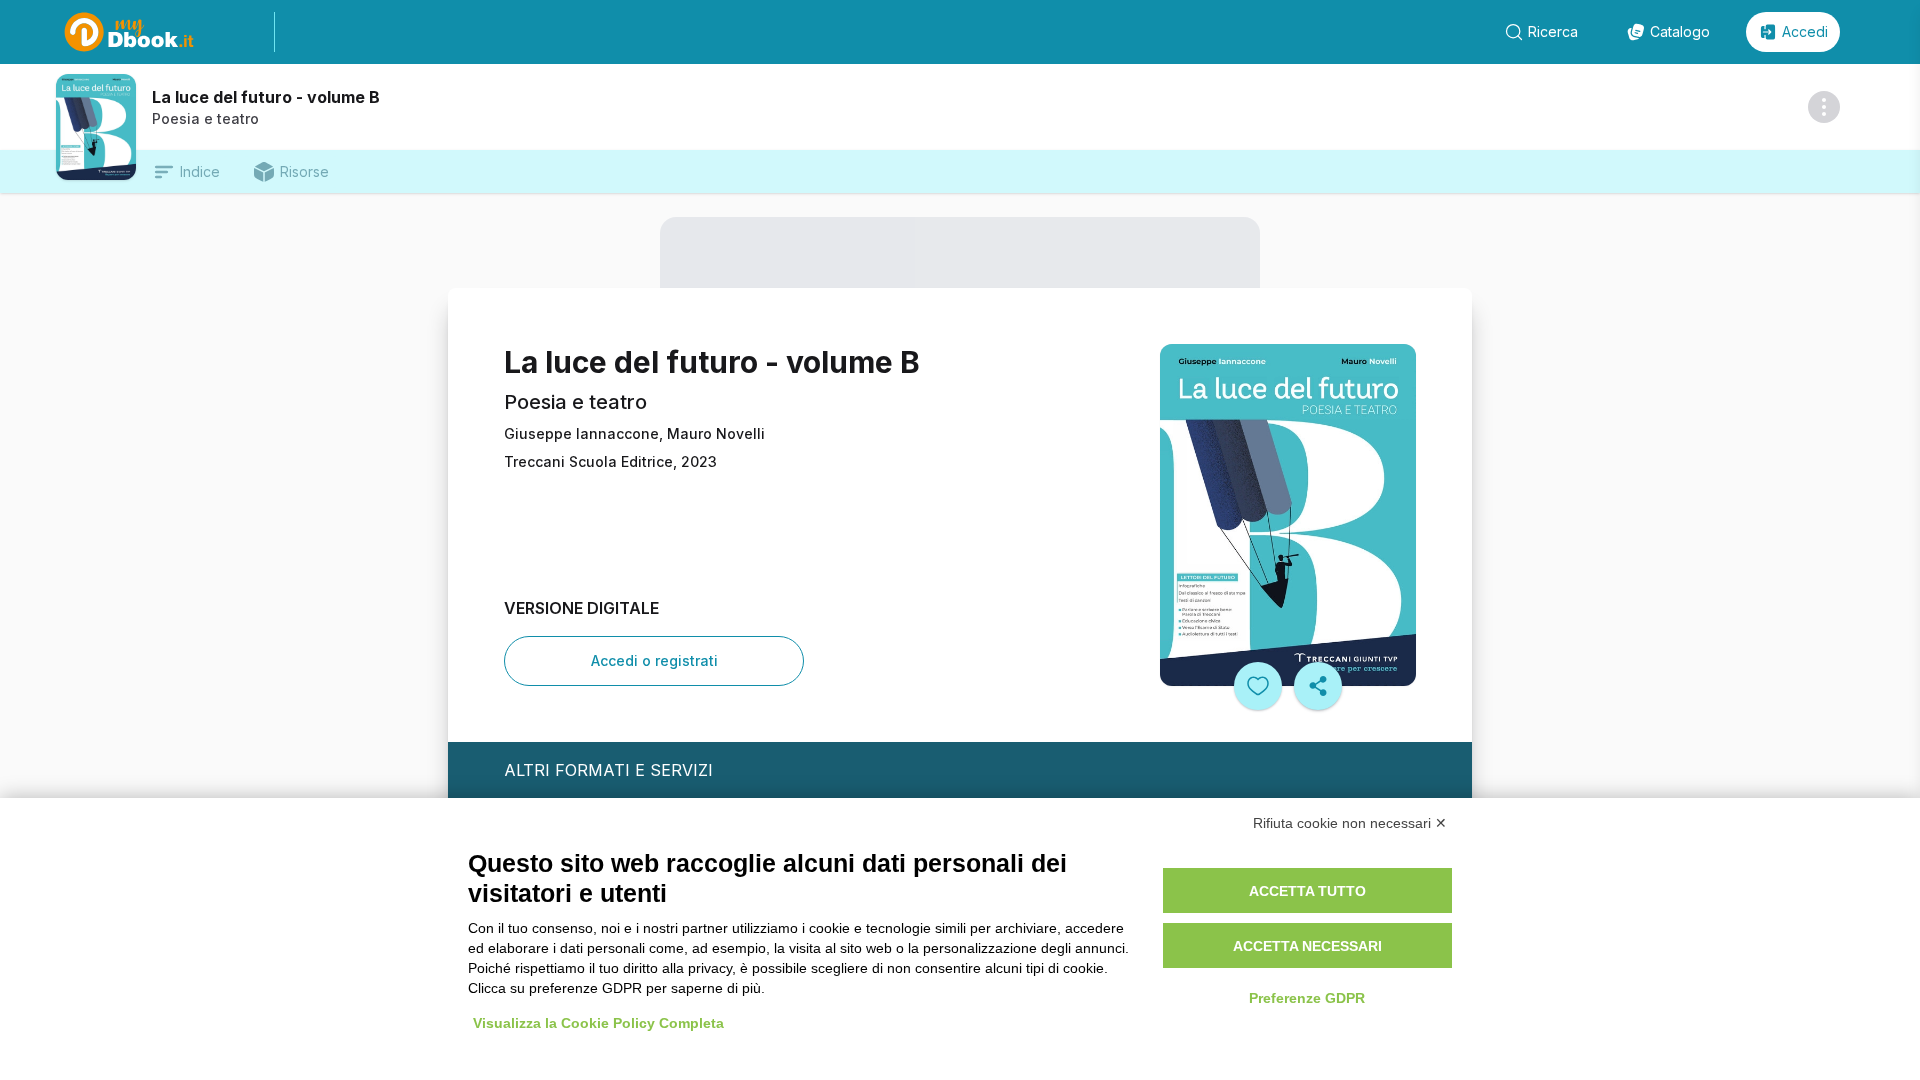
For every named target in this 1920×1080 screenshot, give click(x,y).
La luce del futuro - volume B (266, 97)
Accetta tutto (1307, 891)
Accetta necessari (1307, 946)
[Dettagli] (1824, 107)
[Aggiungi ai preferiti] (1258, 686)
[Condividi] (1318, 686)
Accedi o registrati (654, 660)
